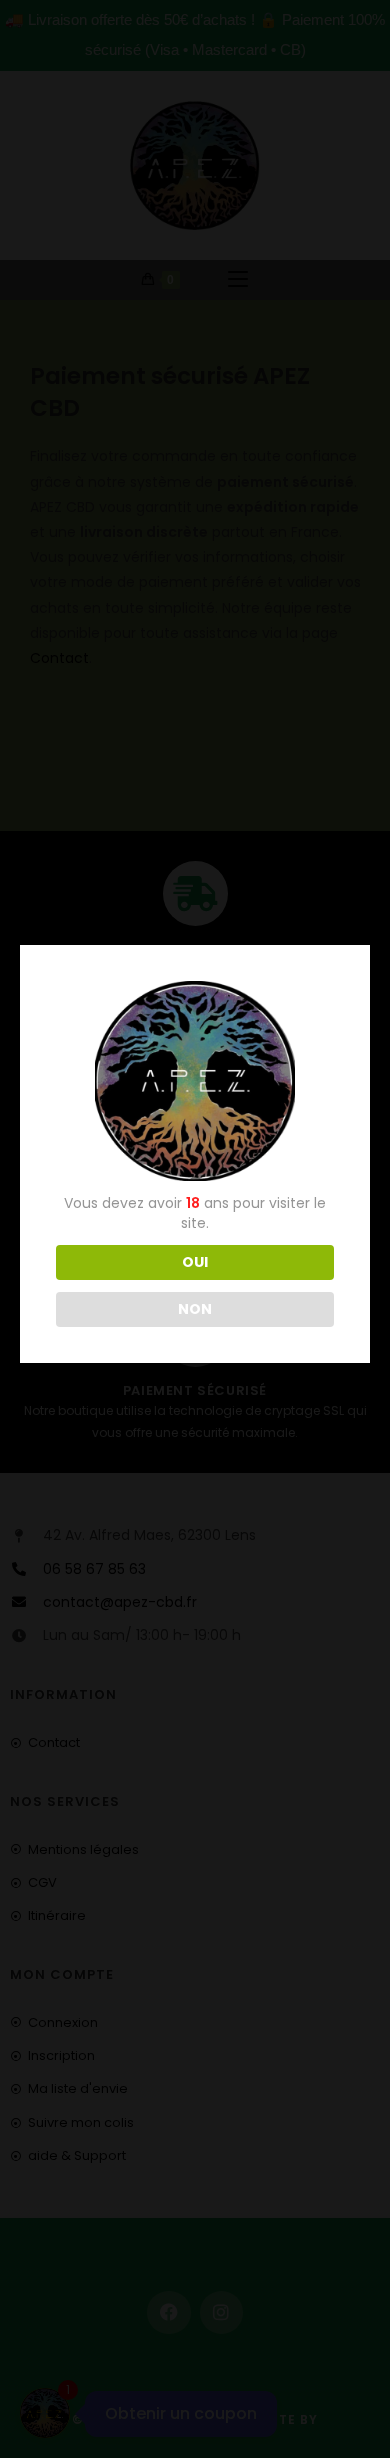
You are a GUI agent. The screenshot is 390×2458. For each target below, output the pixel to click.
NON (195, 1309)
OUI (195, 1262)
